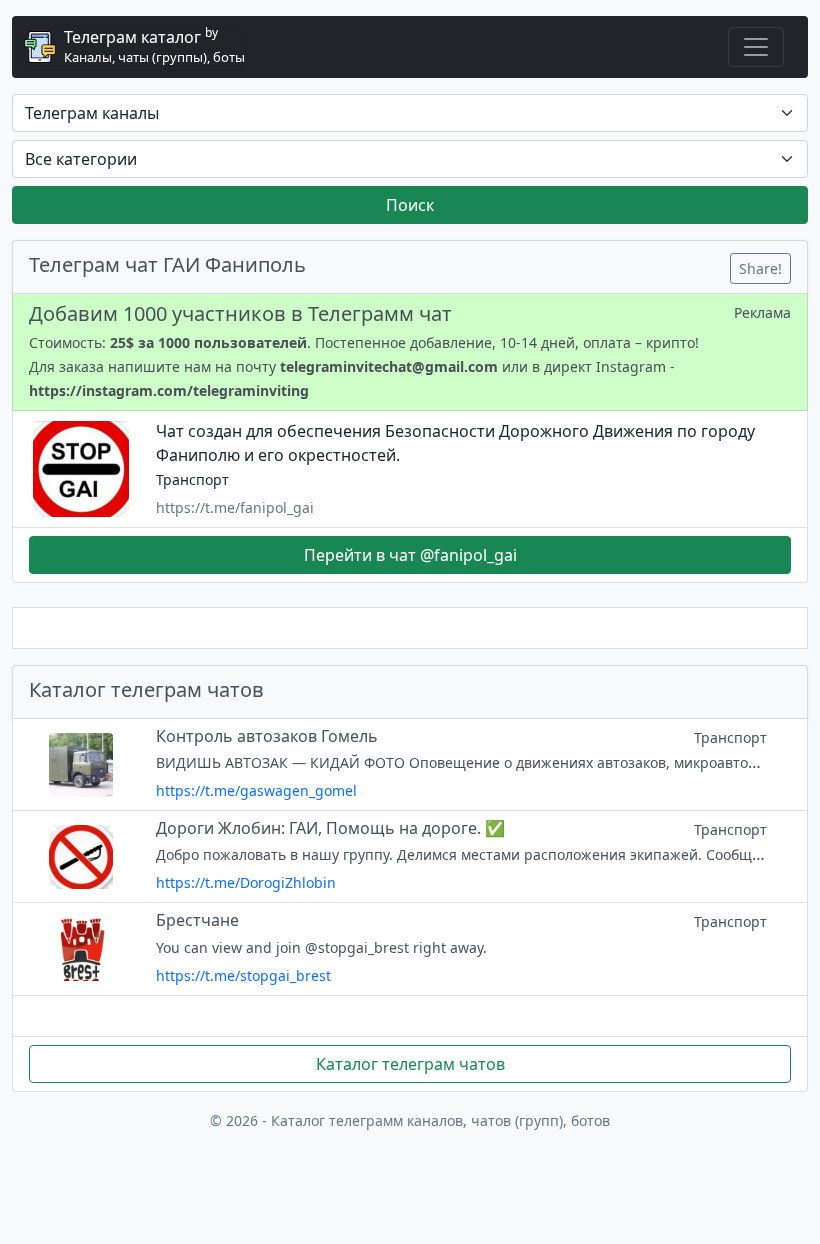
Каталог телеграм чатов (410, 1064)
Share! (760, 268)
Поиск (410, 205)
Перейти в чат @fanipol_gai (410, 555)
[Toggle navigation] (756, 47)
